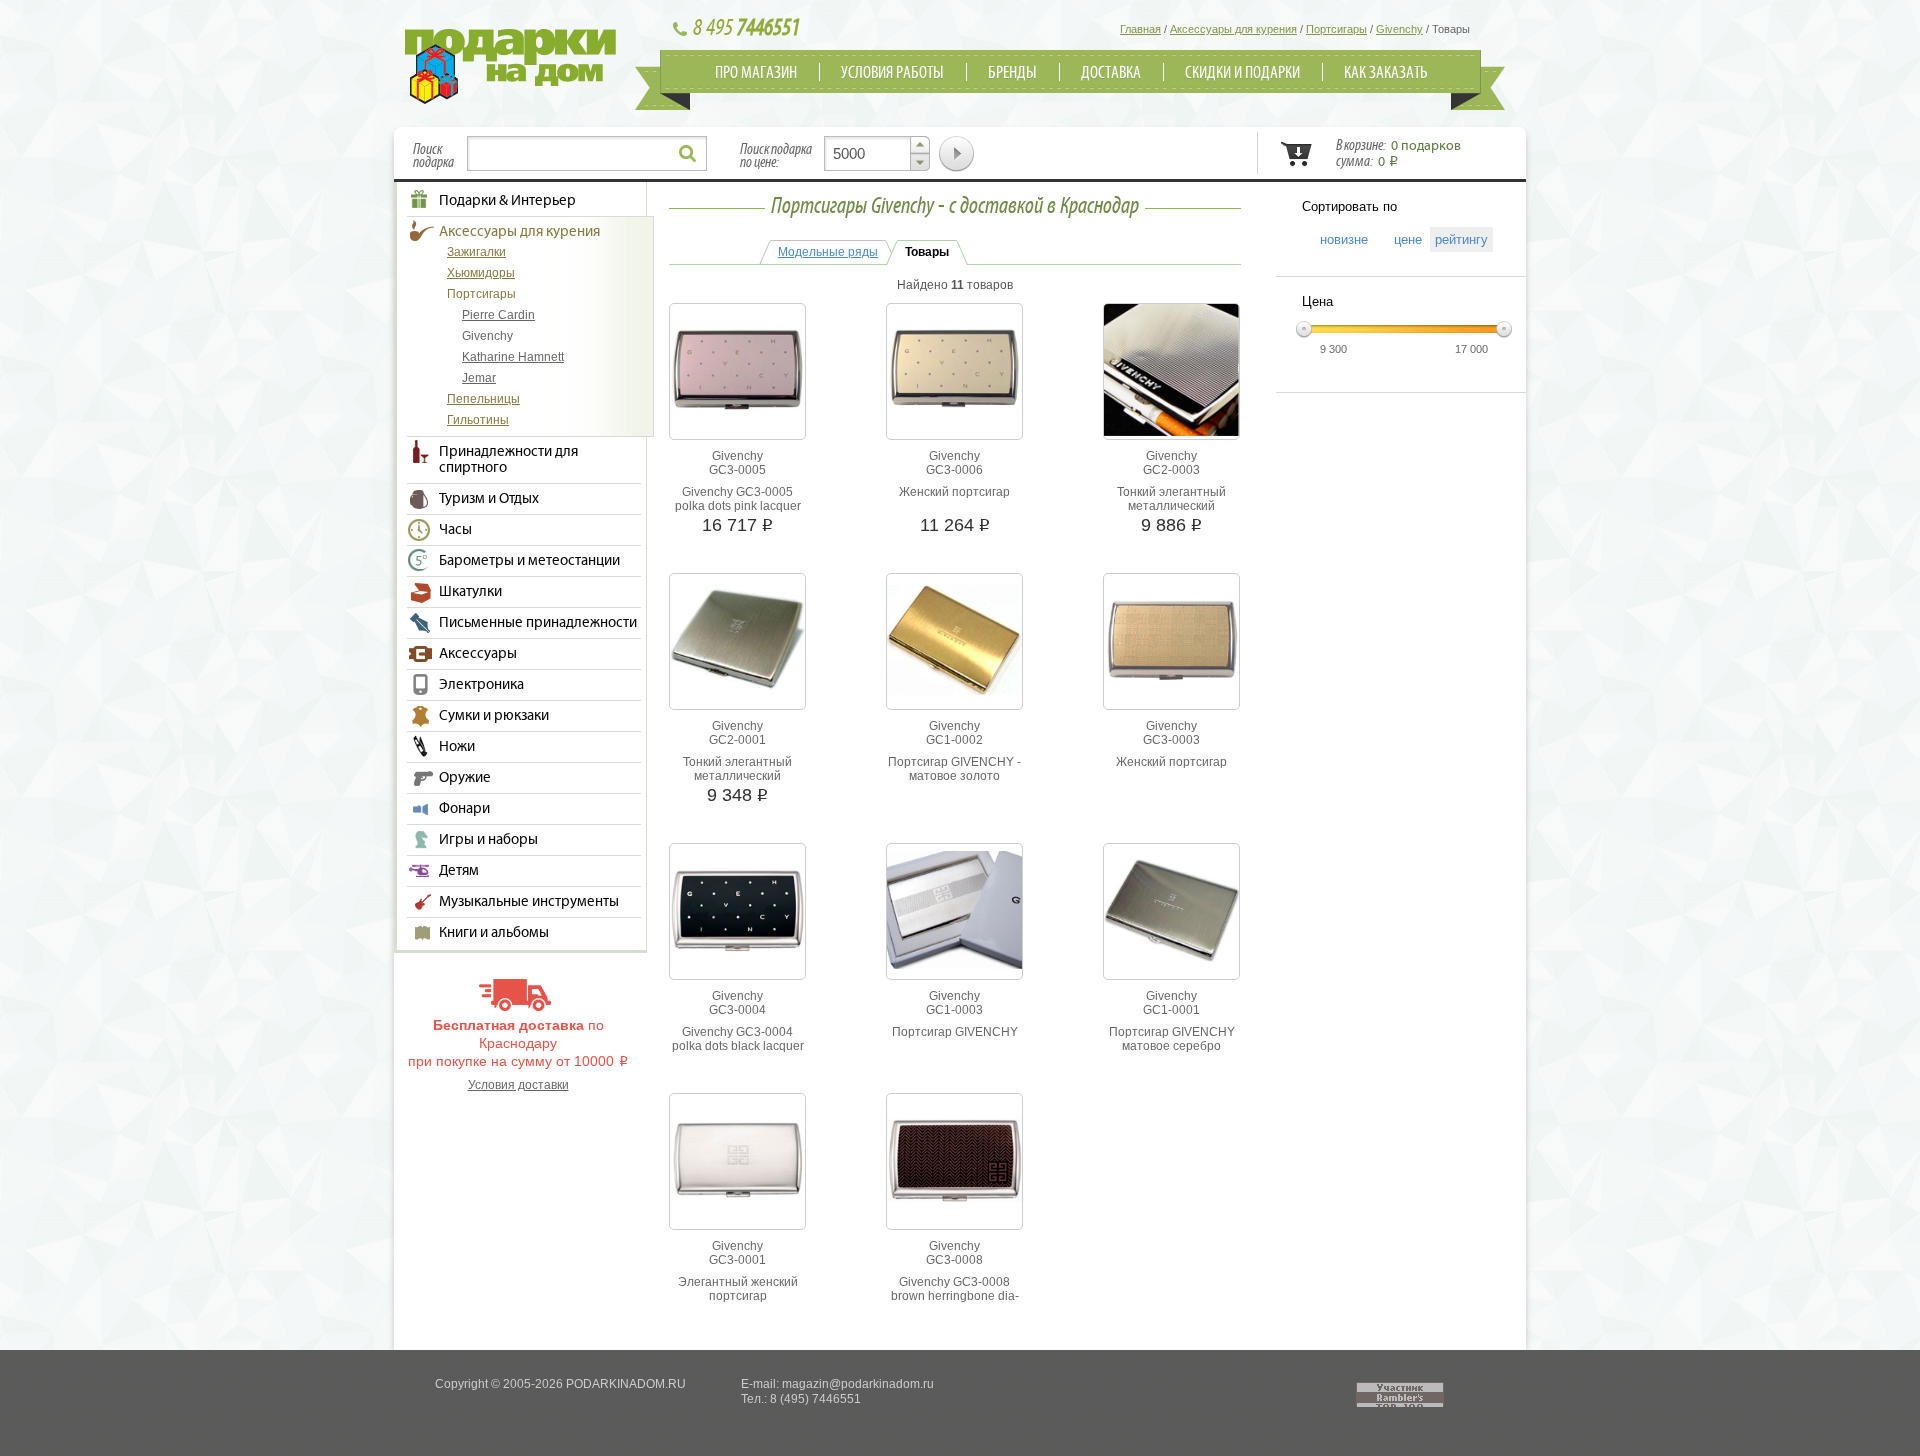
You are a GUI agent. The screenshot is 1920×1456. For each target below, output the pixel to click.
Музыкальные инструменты (529, 902)
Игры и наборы (488, 840)
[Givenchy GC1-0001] (1171, 958)
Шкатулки (470, 592)
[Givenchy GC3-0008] (954, 1201)
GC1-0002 (954, 740)
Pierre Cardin (498, 315)
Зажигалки (476, 252)
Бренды (1012, 73)
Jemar (479, 378)
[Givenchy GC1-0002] (954, 691)
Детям (459, 871)
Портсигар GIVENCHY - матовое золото (954, 769)
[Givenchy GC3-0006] (954, 410)
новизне (1337, 239)
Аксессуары (478, 654)
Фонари (464, 809)
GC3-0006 (954, 470)
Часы (455, 530)
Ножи (457, 747)
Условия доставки (518, 1085)
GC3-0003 (1171, 740)
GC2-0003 (1171, 470)
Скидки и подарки (1242, 73)
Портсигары (481, 294)
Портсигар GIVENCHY (955, 1032)
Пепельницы (483, 399)
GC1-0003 (954, 1010)
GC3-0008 (954, 1260)
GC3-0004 (737, 1010)
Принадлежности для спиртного (508, 460)
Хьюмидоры (481, 273)
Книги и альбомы (494, 933)
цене (1401, 239)
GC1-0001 (1171, 1010)
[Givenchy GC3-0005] (737, 411)
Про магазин (756, 73)
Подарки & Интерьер (507, 201)
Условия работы (892, 73)
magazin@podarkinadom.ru (858, 1384)
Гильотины (478, 420)
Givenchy (487, 336)
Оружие (465, 778)
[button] (920, 145)
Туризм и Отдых (489, 499)
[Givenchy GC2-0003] (1171, 432)
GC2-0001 (737, 740)
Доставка (1111, 73)
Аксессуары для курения (519, 232)
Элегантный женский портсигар (738, 1289)
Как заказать (1386, 73)
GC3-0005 (737, 470)
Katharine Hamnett (513, 357)
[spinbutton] (877, 153)
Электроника (481, 685)
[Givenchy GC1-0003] (954, 965)
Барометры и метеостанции (529, 561)
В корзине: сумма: (1398, 154)
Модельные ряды (828, 252)
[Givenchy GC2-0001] (737, 691)
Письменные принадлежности (538, 623)
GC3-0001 (737, 1260)
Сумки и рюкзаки (494, 716)
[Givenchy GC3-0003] (1171, 679)
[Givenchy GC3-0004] (737, 949)
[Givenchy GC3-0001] (737, 1198)
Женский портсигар (954, 492)
